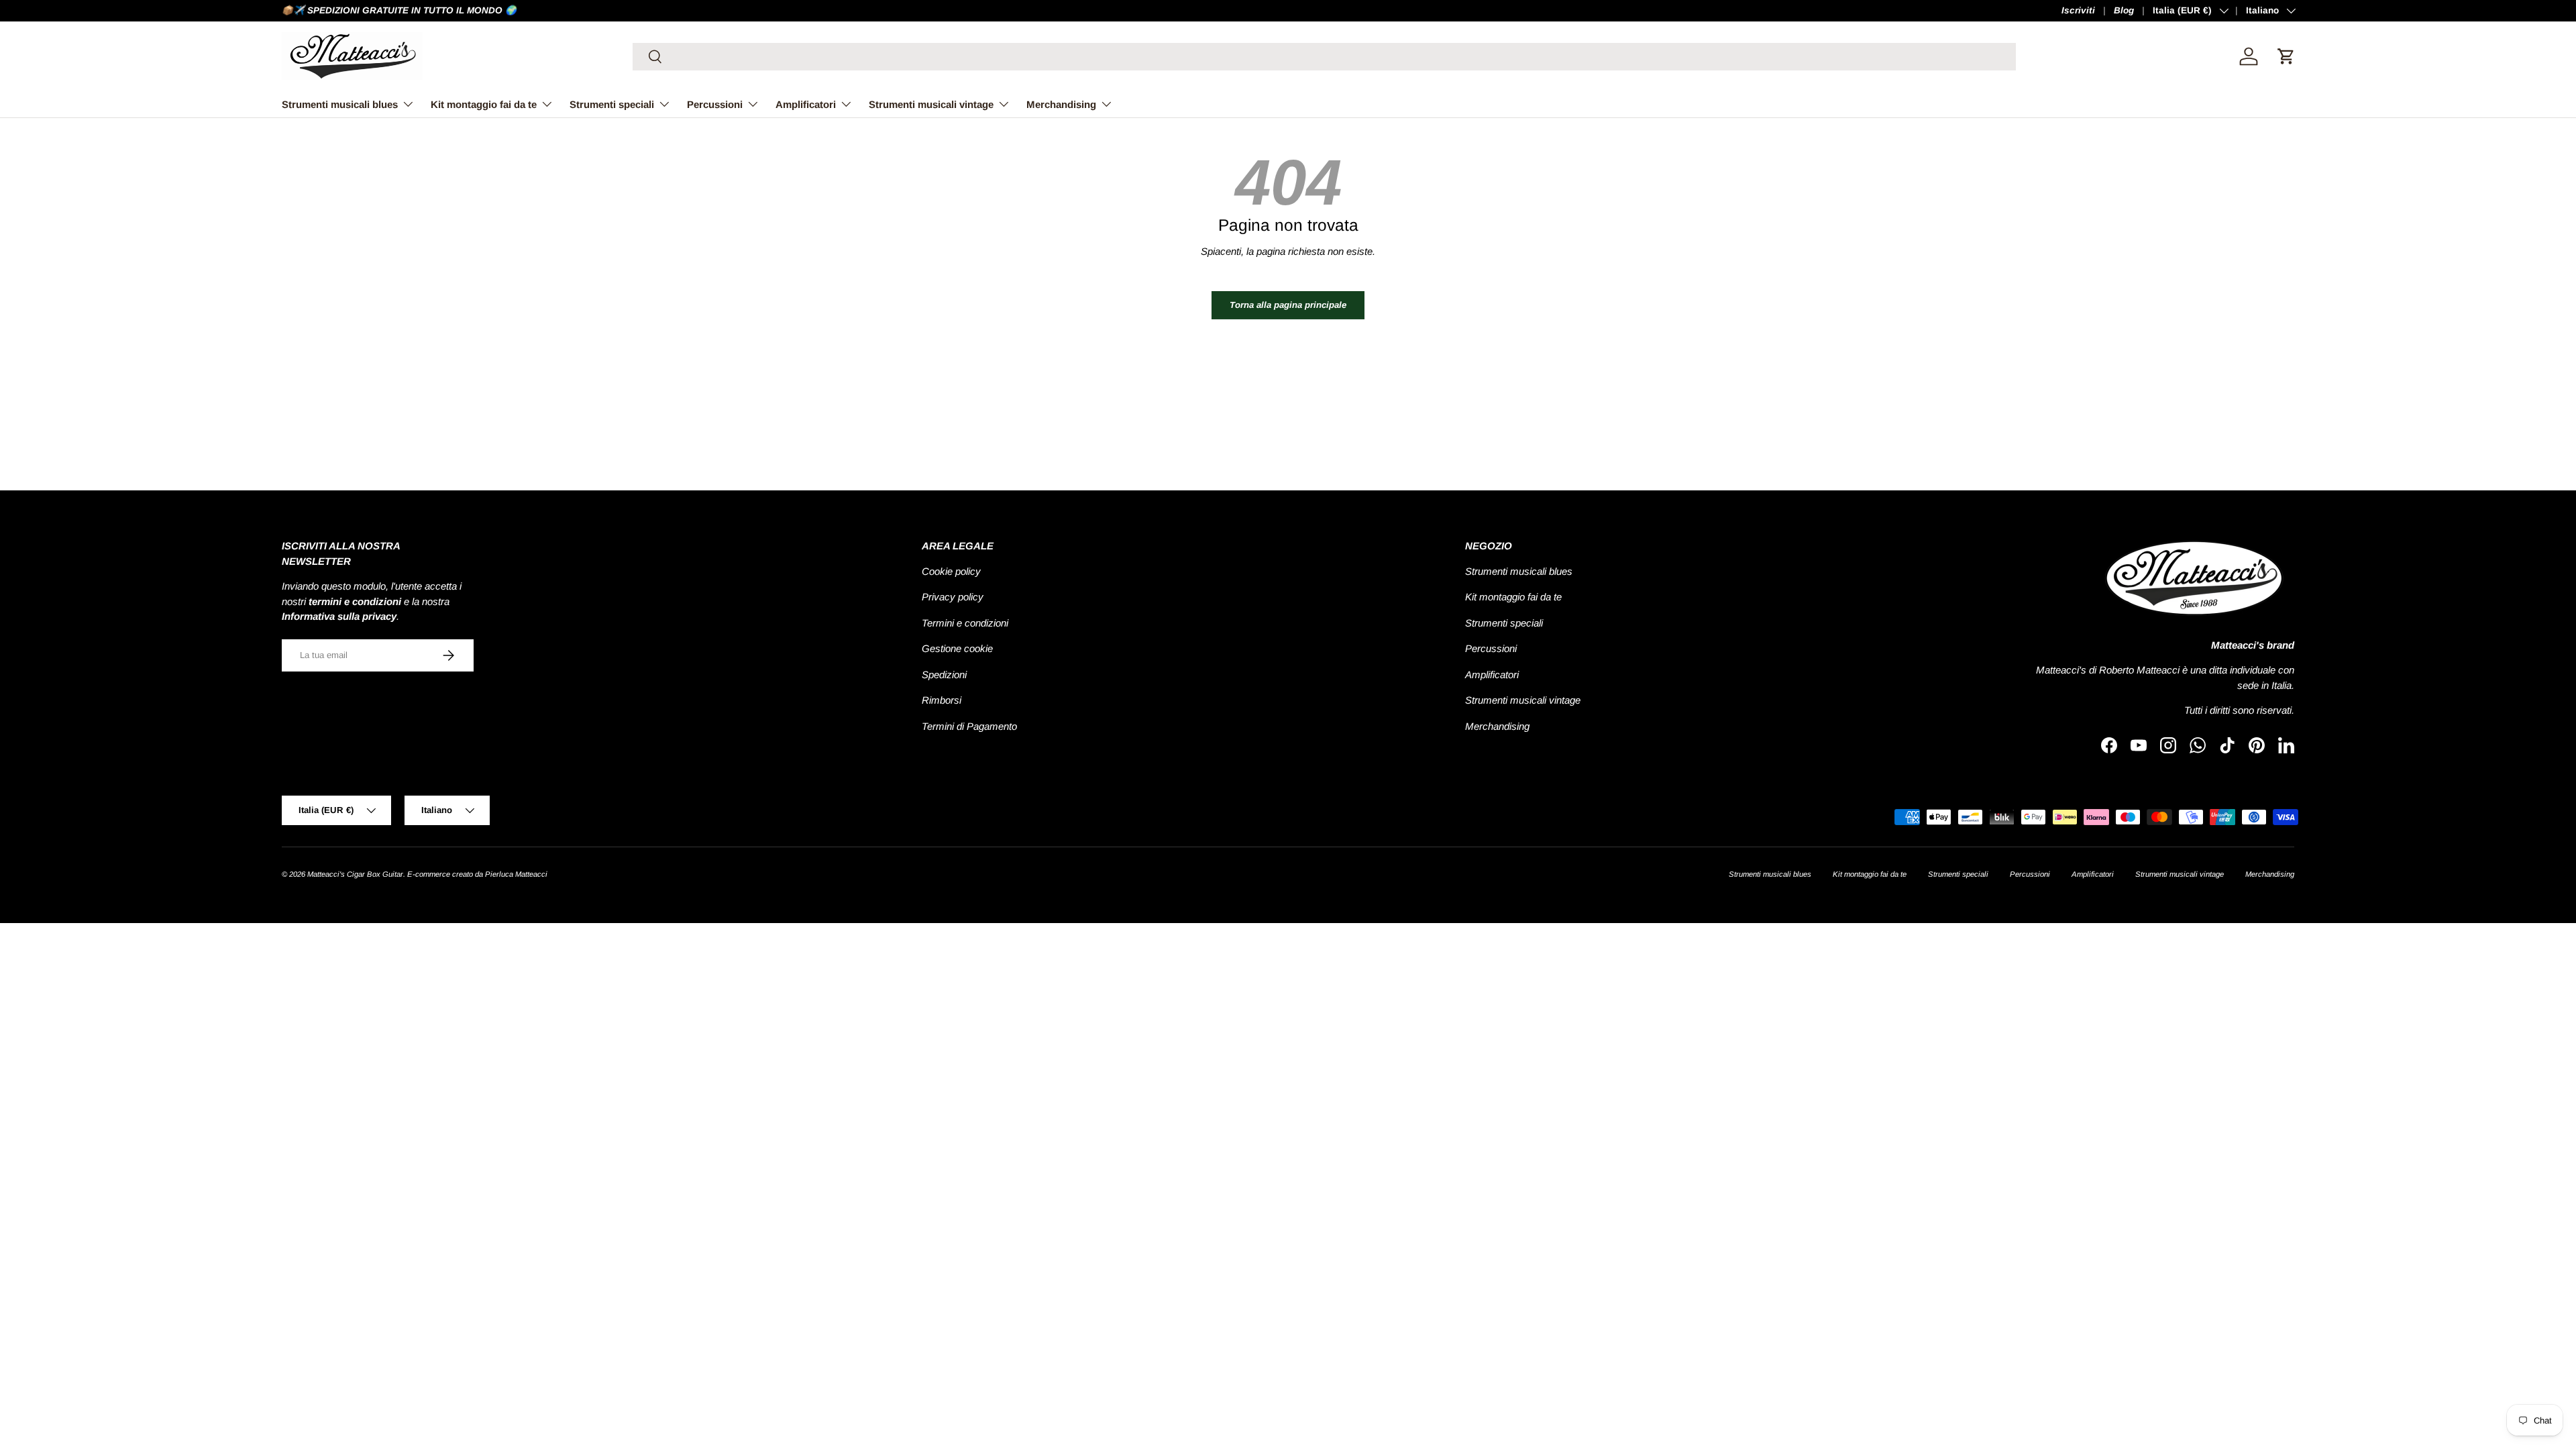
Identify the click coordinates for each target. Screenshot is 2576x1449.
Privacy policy (953, 597)
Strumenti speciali (612, 104)
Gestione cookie (957, 648)
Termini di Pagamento (969, 726)
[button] (2286, 56)
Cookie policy (951, 571)
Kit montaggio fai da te (484, 104)
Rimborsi (942, 700)
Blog (2124, 10)
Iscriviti (2078, 10)
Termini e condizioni (965, 623)
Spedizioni (944, 675)
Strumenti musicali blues (340, 104)
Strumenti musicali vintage (931, 104)
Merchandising (1061, 104)
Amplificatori (806, 104)
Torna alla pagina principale (1288, 305)
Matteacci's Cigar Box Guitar (355, 874)
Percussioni (715, 104)
